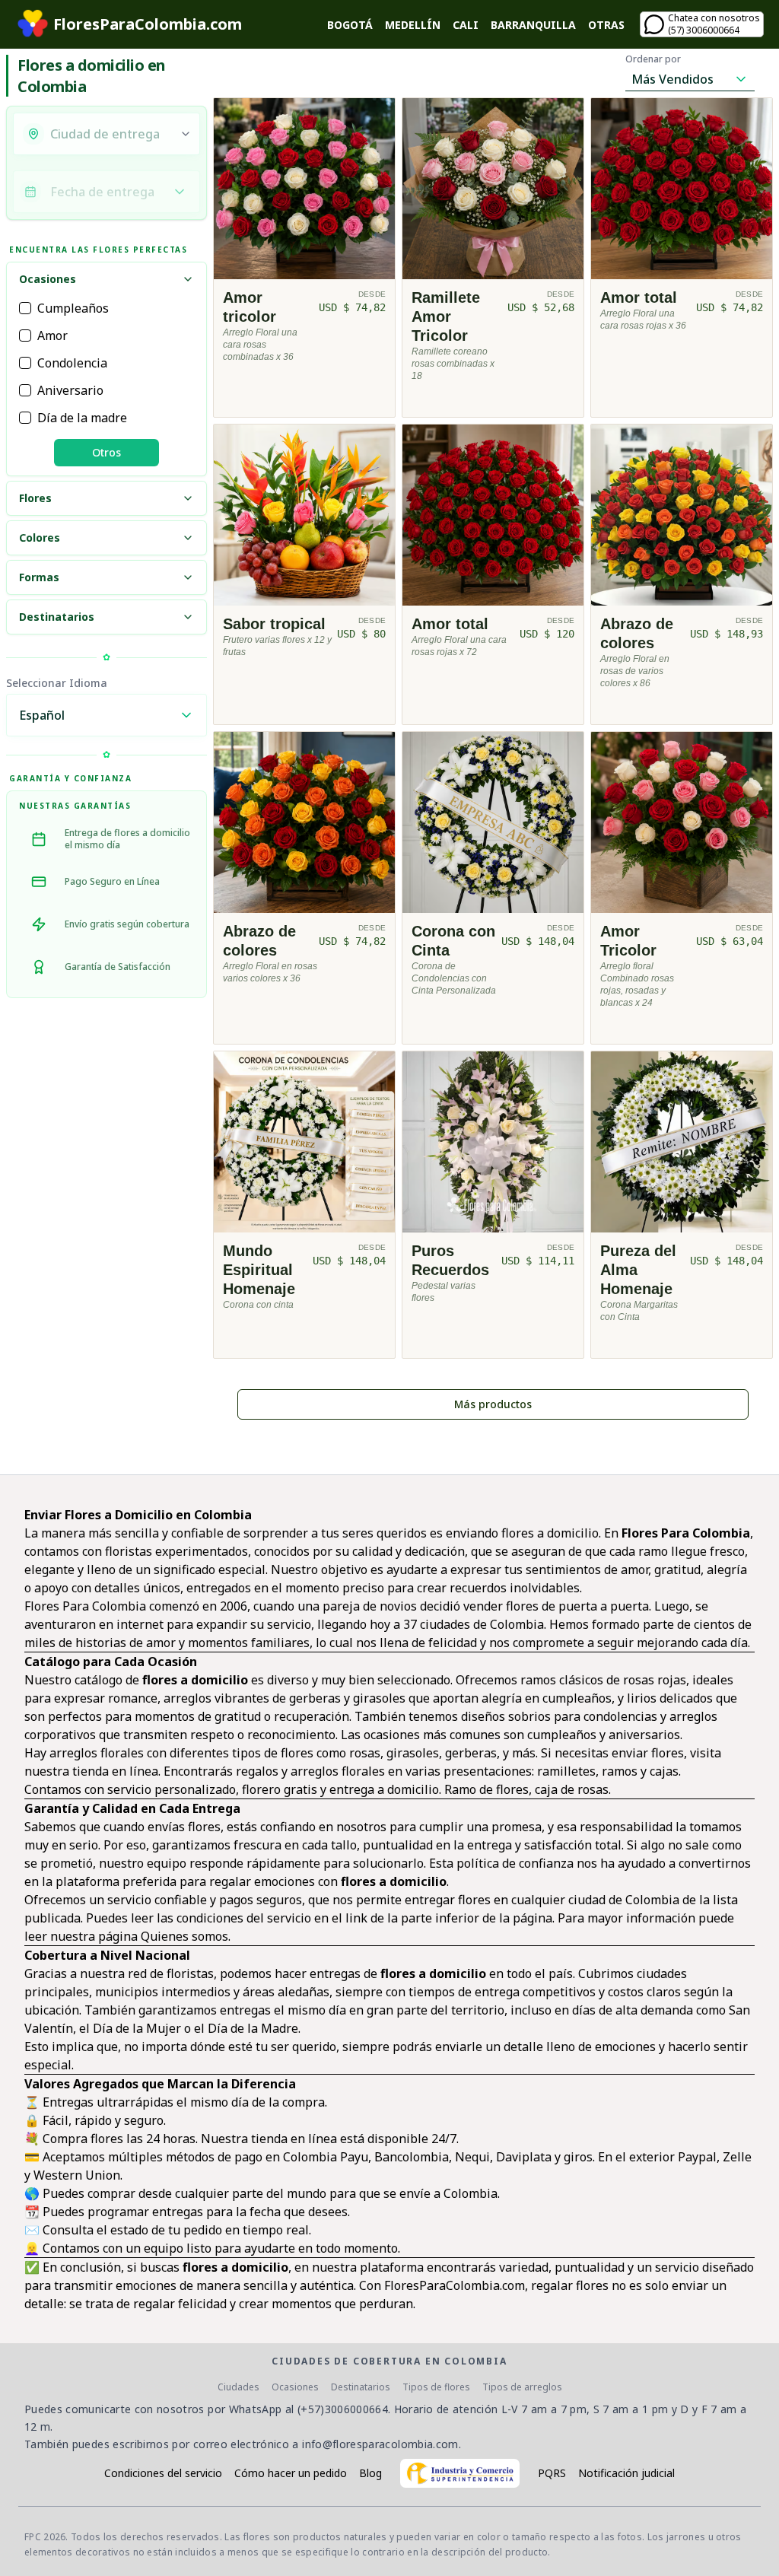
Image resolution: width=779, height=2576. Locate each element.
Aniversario (70, 390)
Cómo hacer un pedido (291, 2473)
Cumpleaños (73, 308)
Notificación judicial (626, 2473)
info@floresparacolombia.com (380, 2444)
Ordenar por (653, 59)
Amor (52, 336)
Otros (107, 452)
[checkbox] (25, 308)
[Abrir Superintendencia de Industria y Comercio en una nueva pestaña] (460, 2473)
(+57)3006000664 (343, 2409)
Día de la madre (82, 418)
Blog (370, 2473)
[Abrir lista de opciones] (186, 134)
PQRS (552, 2473)
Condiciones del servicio (163, 2473)
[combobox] (110, 134)
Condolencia (72, 363)
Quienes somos (184, 1936)
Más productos (493, 1404)
